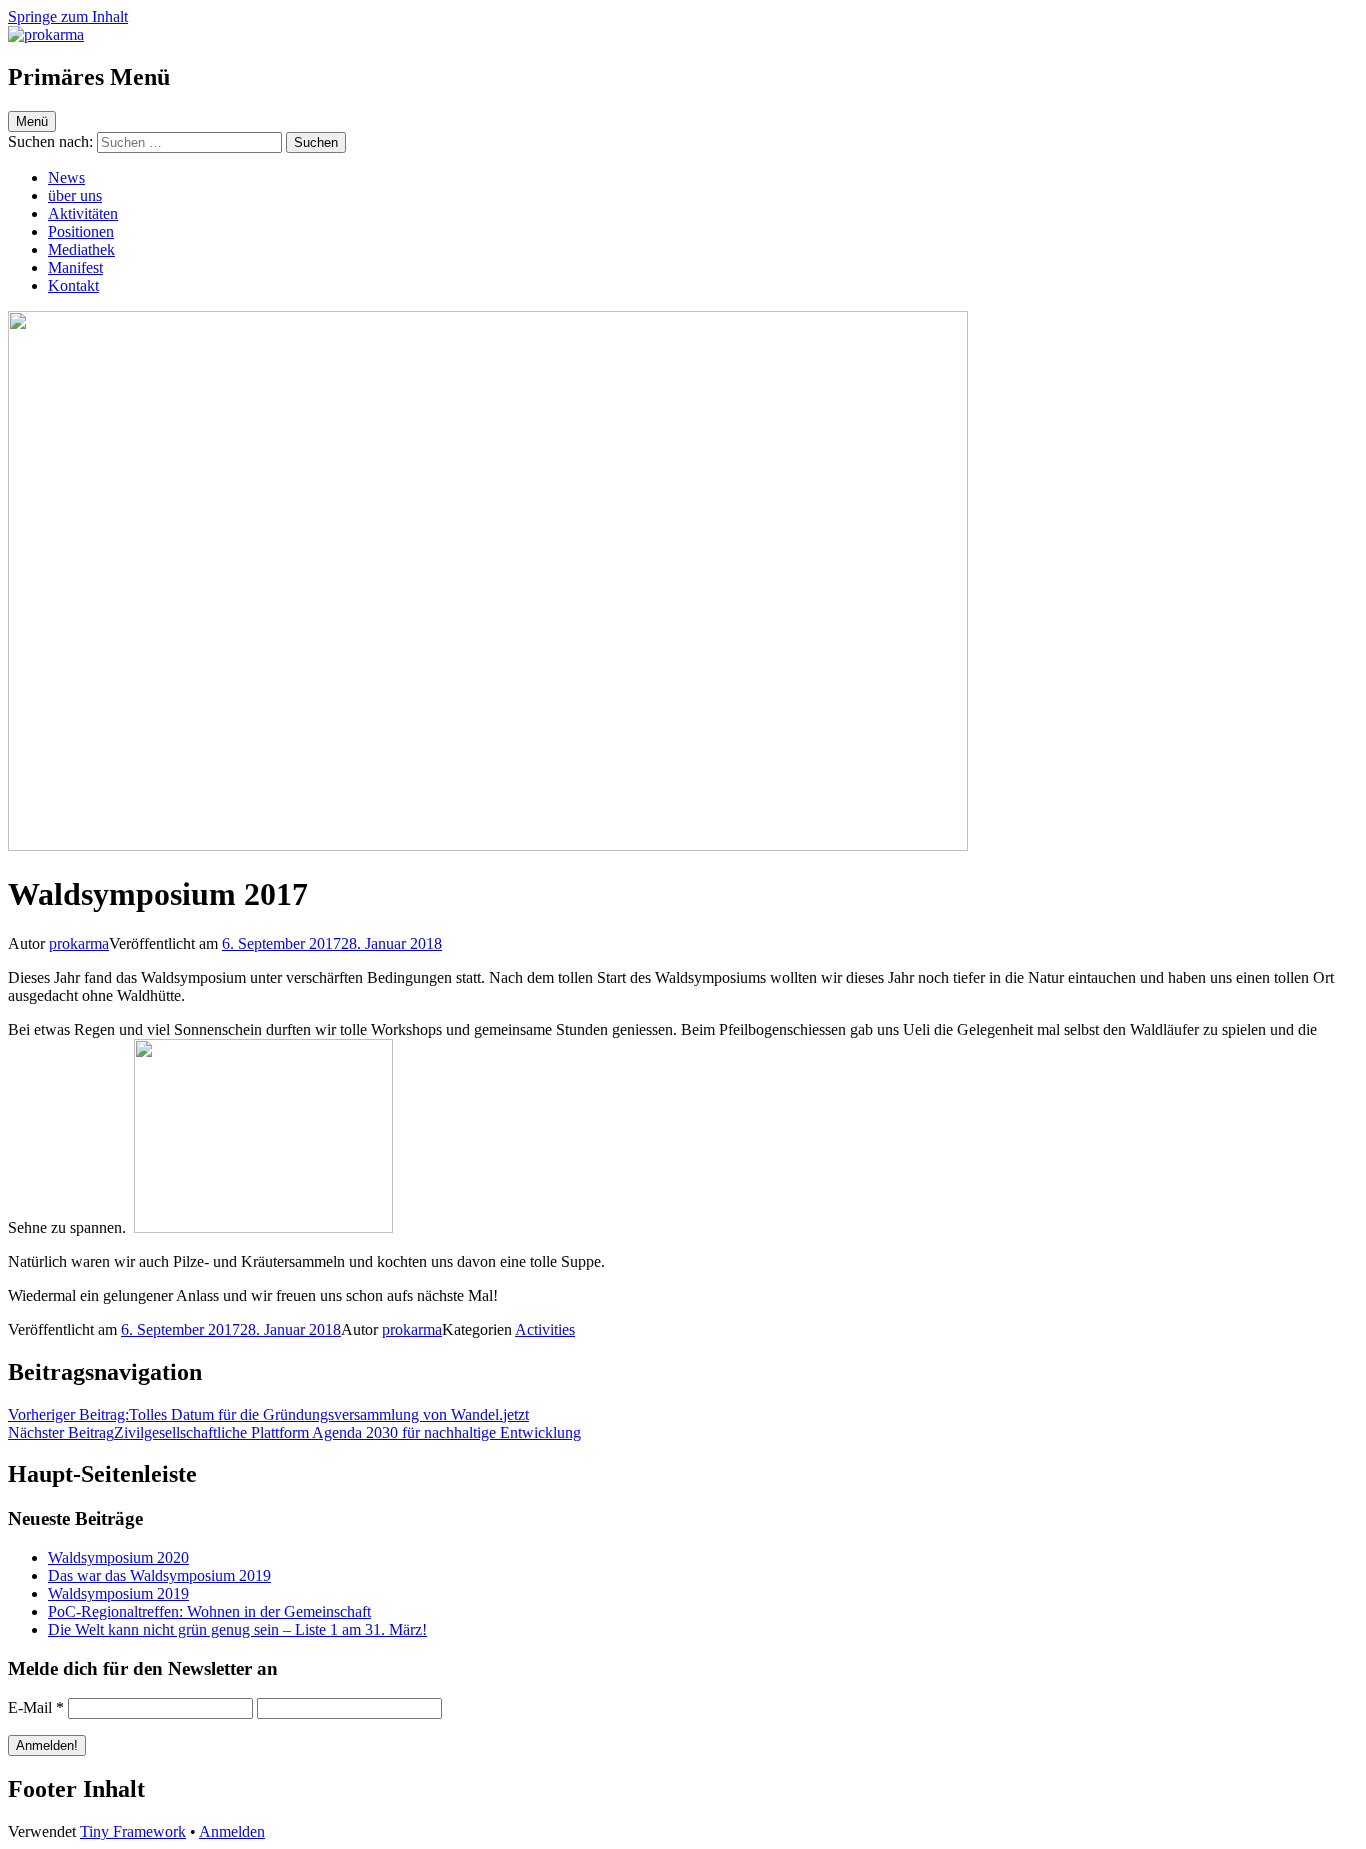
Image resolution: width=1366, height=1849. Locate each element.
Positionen (81, 231)
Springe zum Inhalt (68, 16)
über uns (75, 195)
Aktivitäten (83, 213)
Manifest (75, 267)
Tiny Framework (133, 1831)
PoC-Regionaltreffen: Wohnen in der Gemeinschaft (209, 1611)
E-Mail (36, 1707)
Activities (545, 1329)
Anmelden (232, 1831)
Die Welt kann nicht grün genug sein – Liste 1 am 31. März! (237, 1629)
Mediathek (81, 249)
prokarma (79, 943)
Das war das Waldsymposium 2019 (159, 1575)
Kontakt (73, 285)
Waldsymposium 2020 (118, 1557)
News (66, 177)
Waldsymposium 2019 (118, 1593)
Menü (32, 121)
